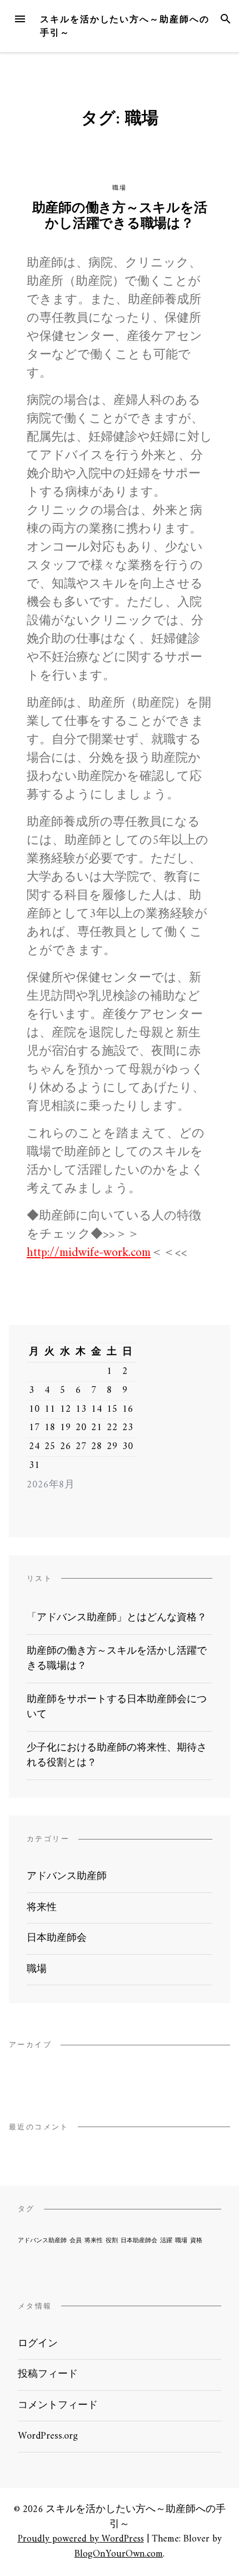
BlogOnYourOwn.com (119, 2554)
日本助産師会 (57, 1938)
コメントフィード (58, 2406)
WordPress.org (48, 2436)
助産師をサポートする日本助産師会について (117, 1707)
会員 (76, 2241)
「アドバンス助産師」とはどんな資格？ (117, 1618)
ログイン (38, 2344)
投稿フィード (48, 2374)
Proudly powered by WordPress (81, 2539)
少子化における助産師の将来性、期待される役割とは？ (117, 1756)
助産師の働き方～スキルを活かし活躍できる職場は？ (120, 216)
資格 (196, 2241)
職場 (119, 188)
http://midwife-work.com (89, 1253)
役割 (112, 2241)
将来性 (42, 1908)
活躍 (166, 2241)
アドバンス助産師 (67, 1877)
